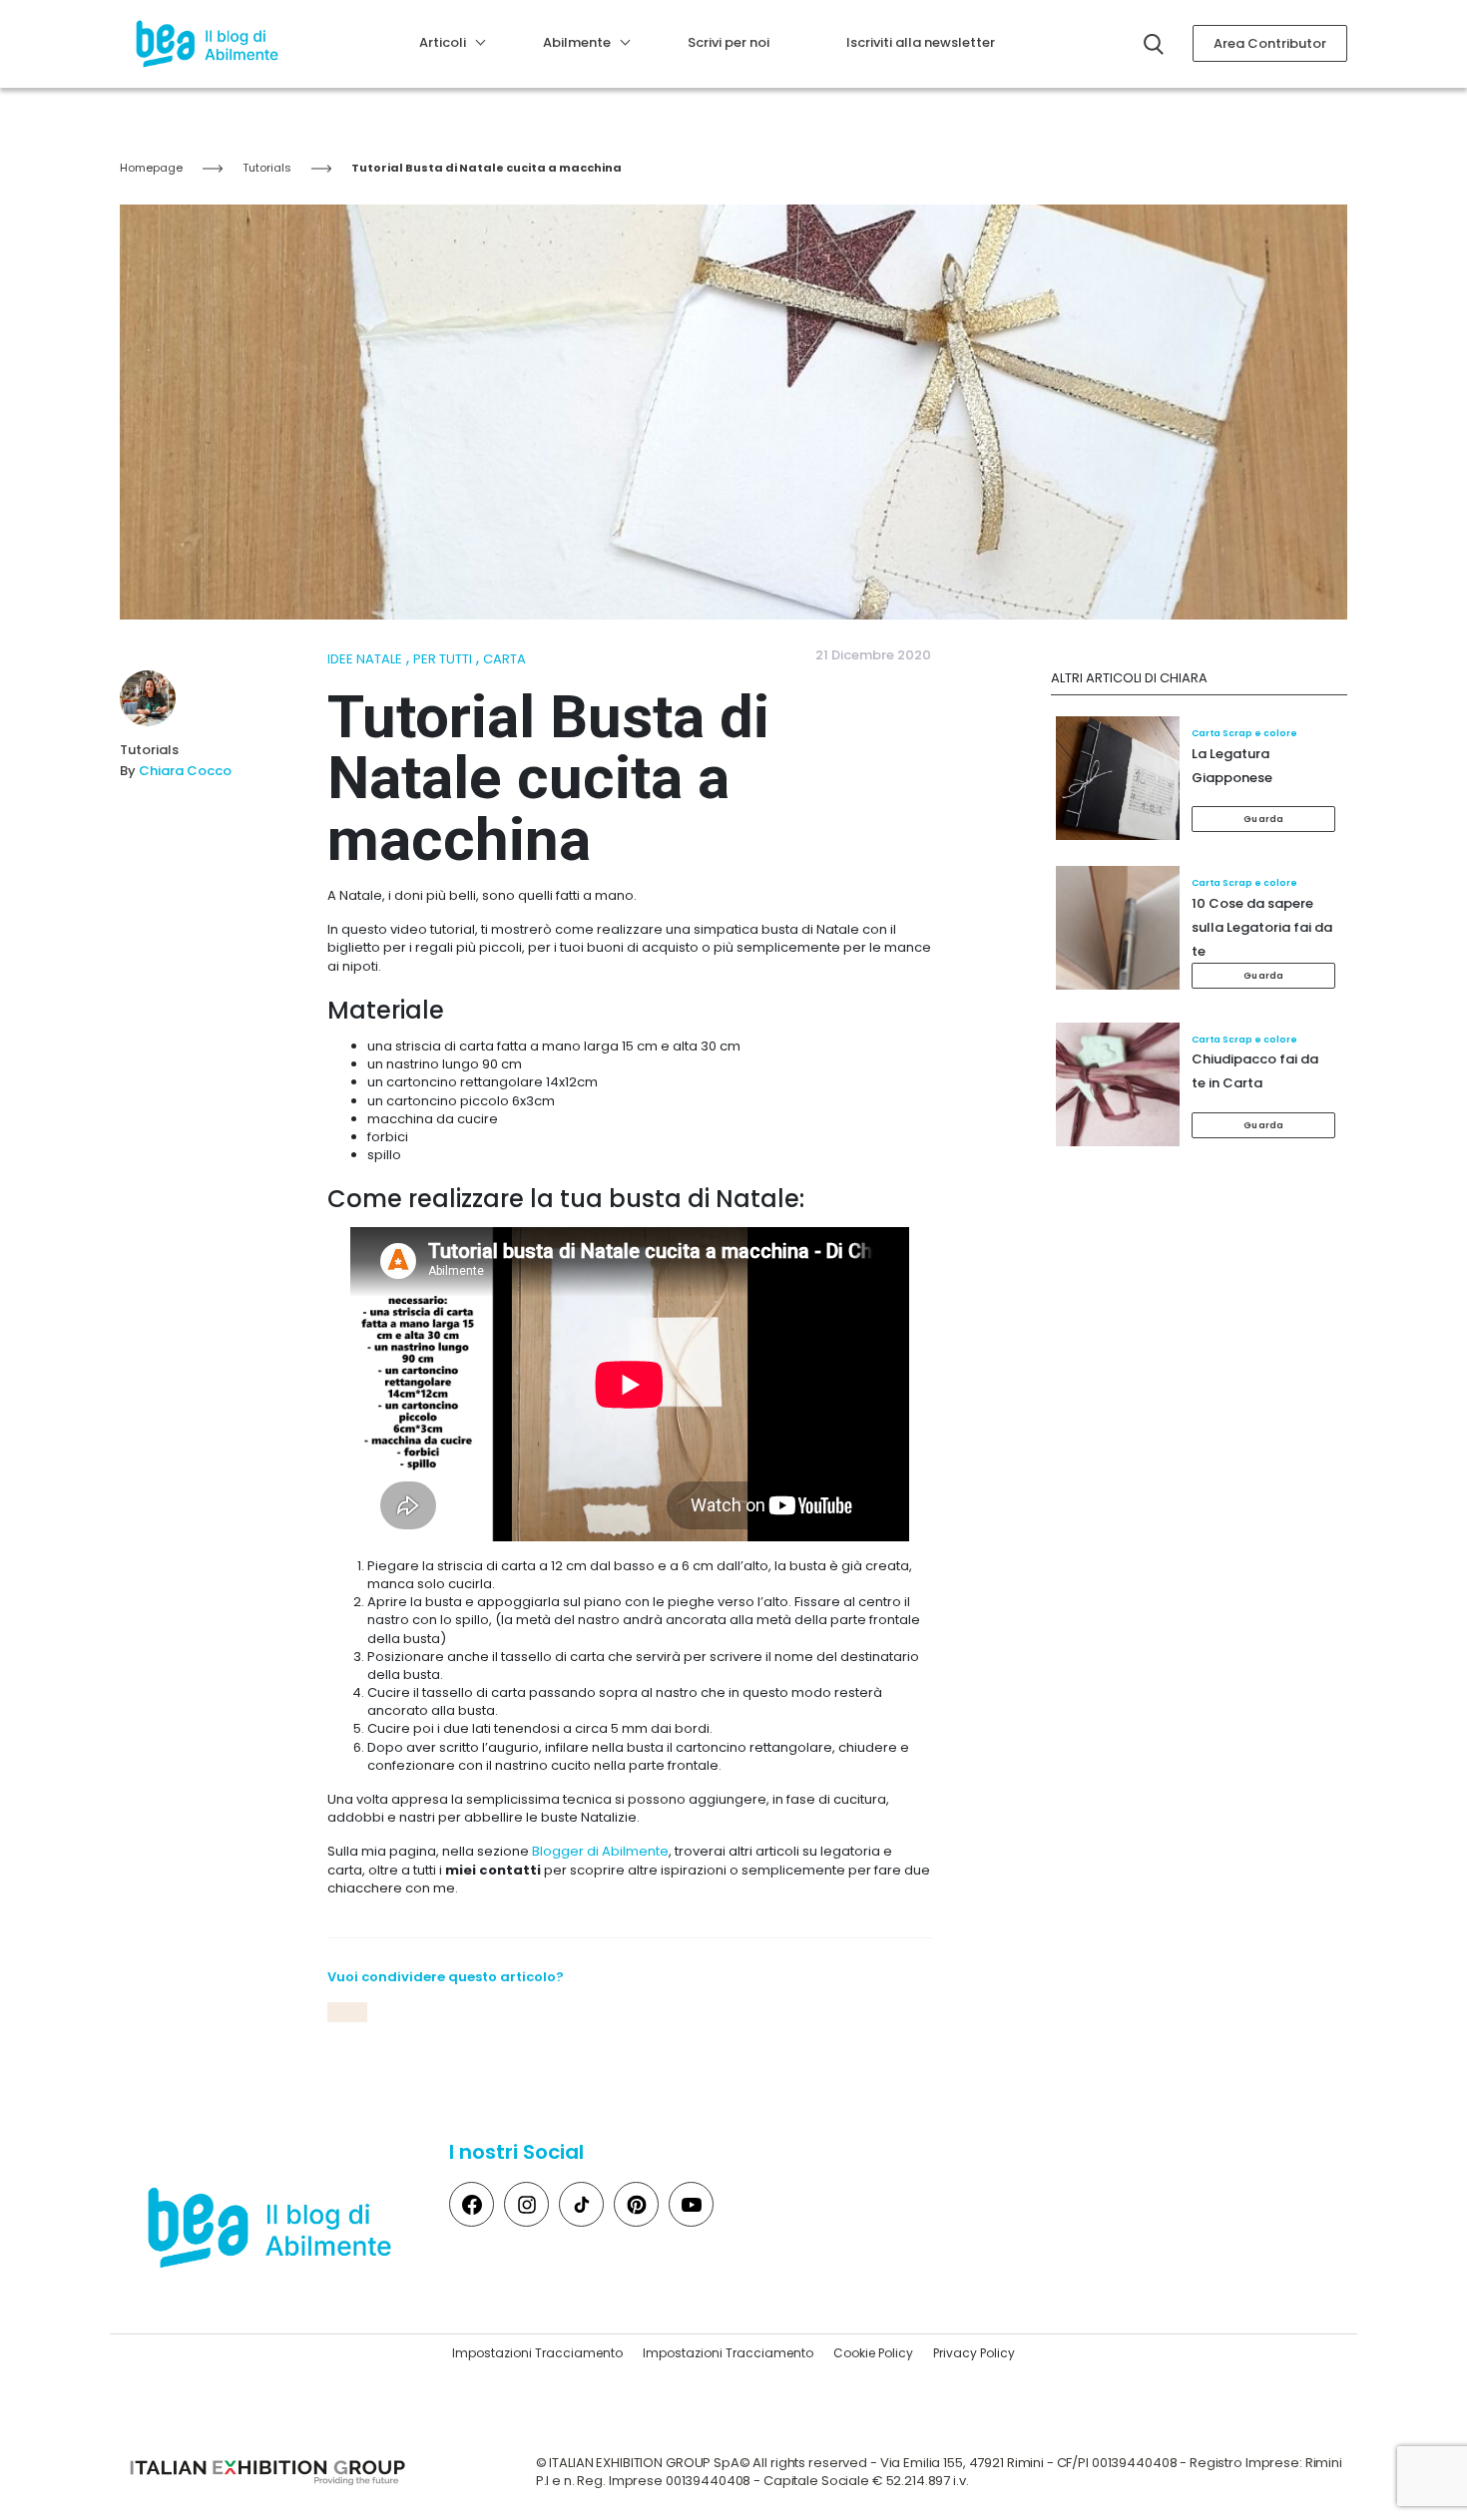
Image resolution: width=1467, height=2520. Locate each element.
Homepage (151, 168)
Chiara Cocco (185, 771)
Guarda (1263, 819)
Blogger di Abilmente (600, 1851)
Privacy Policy (974, 2353)
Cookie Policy (873, 2353)
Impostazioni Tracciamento (537, 2353)
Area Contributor (1270, 43)
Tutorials (267, 168)
